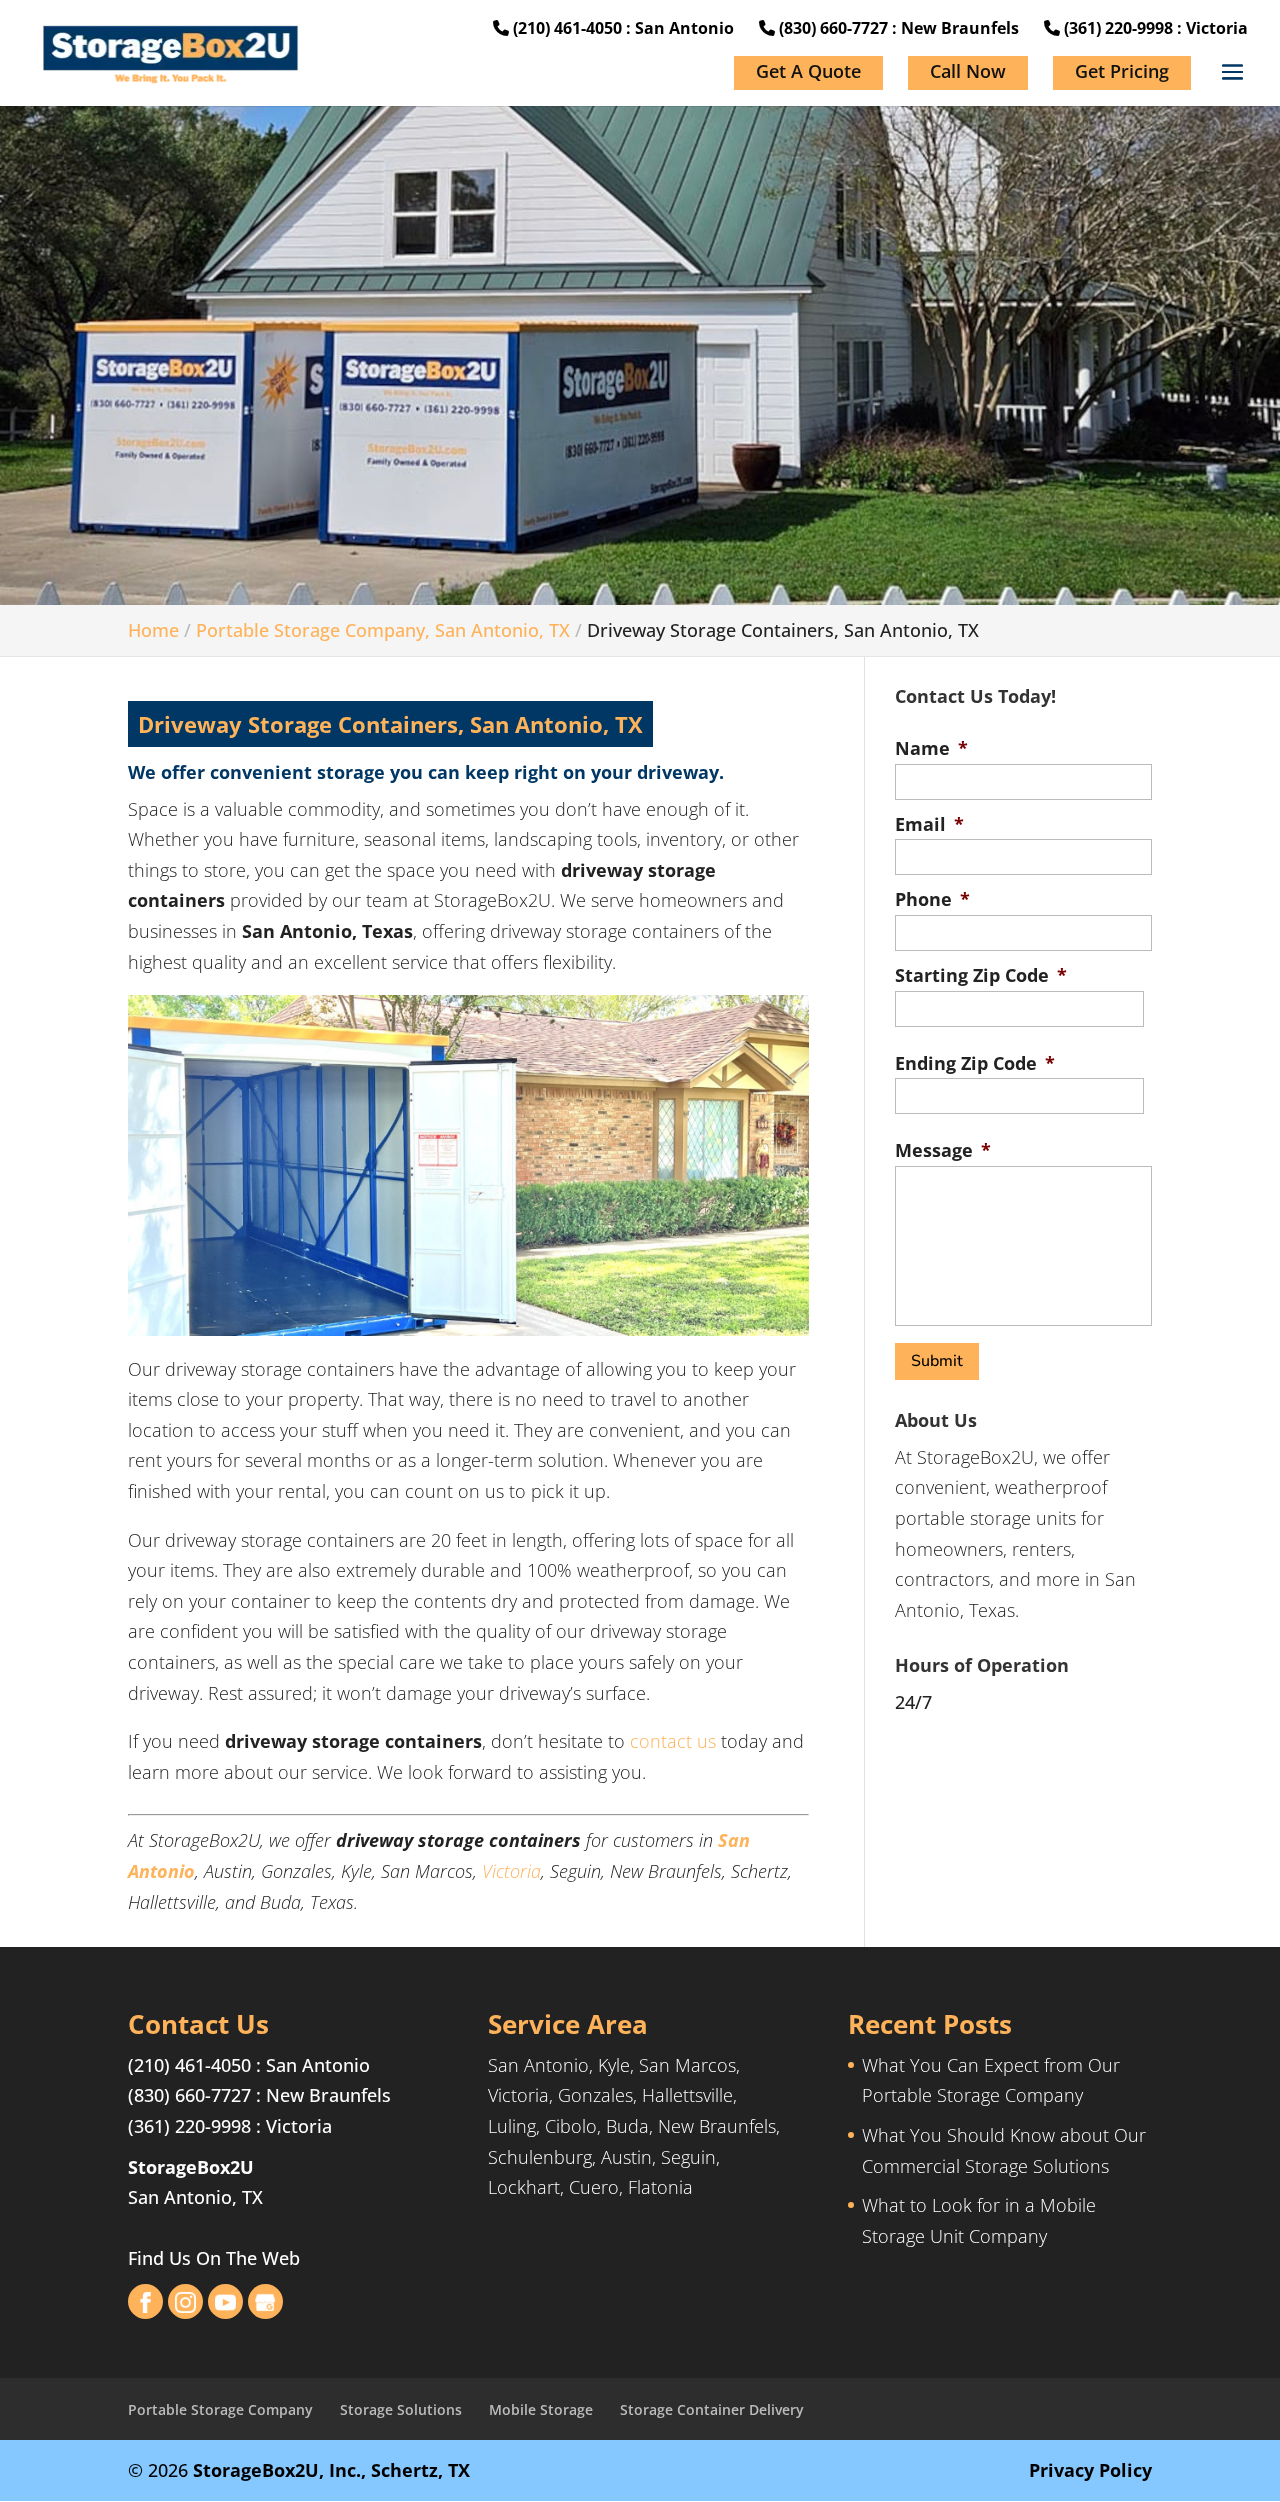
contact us (673, 1741)
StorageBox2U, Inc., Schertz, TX (331, 2470)
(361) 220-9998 (189, 2126)
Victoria (511, 1871)
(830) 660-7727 (189, 2095)
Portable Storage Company (220, 2409)
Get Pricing (1122, 71)
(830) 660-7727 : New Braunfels (897, 28)
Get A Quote (808, 71)
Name (931, 748)
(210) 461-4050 (189, 2065)
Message (943, 1150)
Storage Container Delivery (712, 2409)
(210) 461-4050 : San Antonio (621, 28)
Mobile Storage (541, 2409)
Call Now (968, 71)
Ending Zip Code (975, 1063)
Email (929, 824)
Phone (932, 899)
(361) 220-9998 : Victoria (1154, 28)
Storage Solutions (401, 2409)
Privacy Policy (1090, 2470)
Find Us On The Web (214, 2258)
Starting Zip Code (981, 975)
